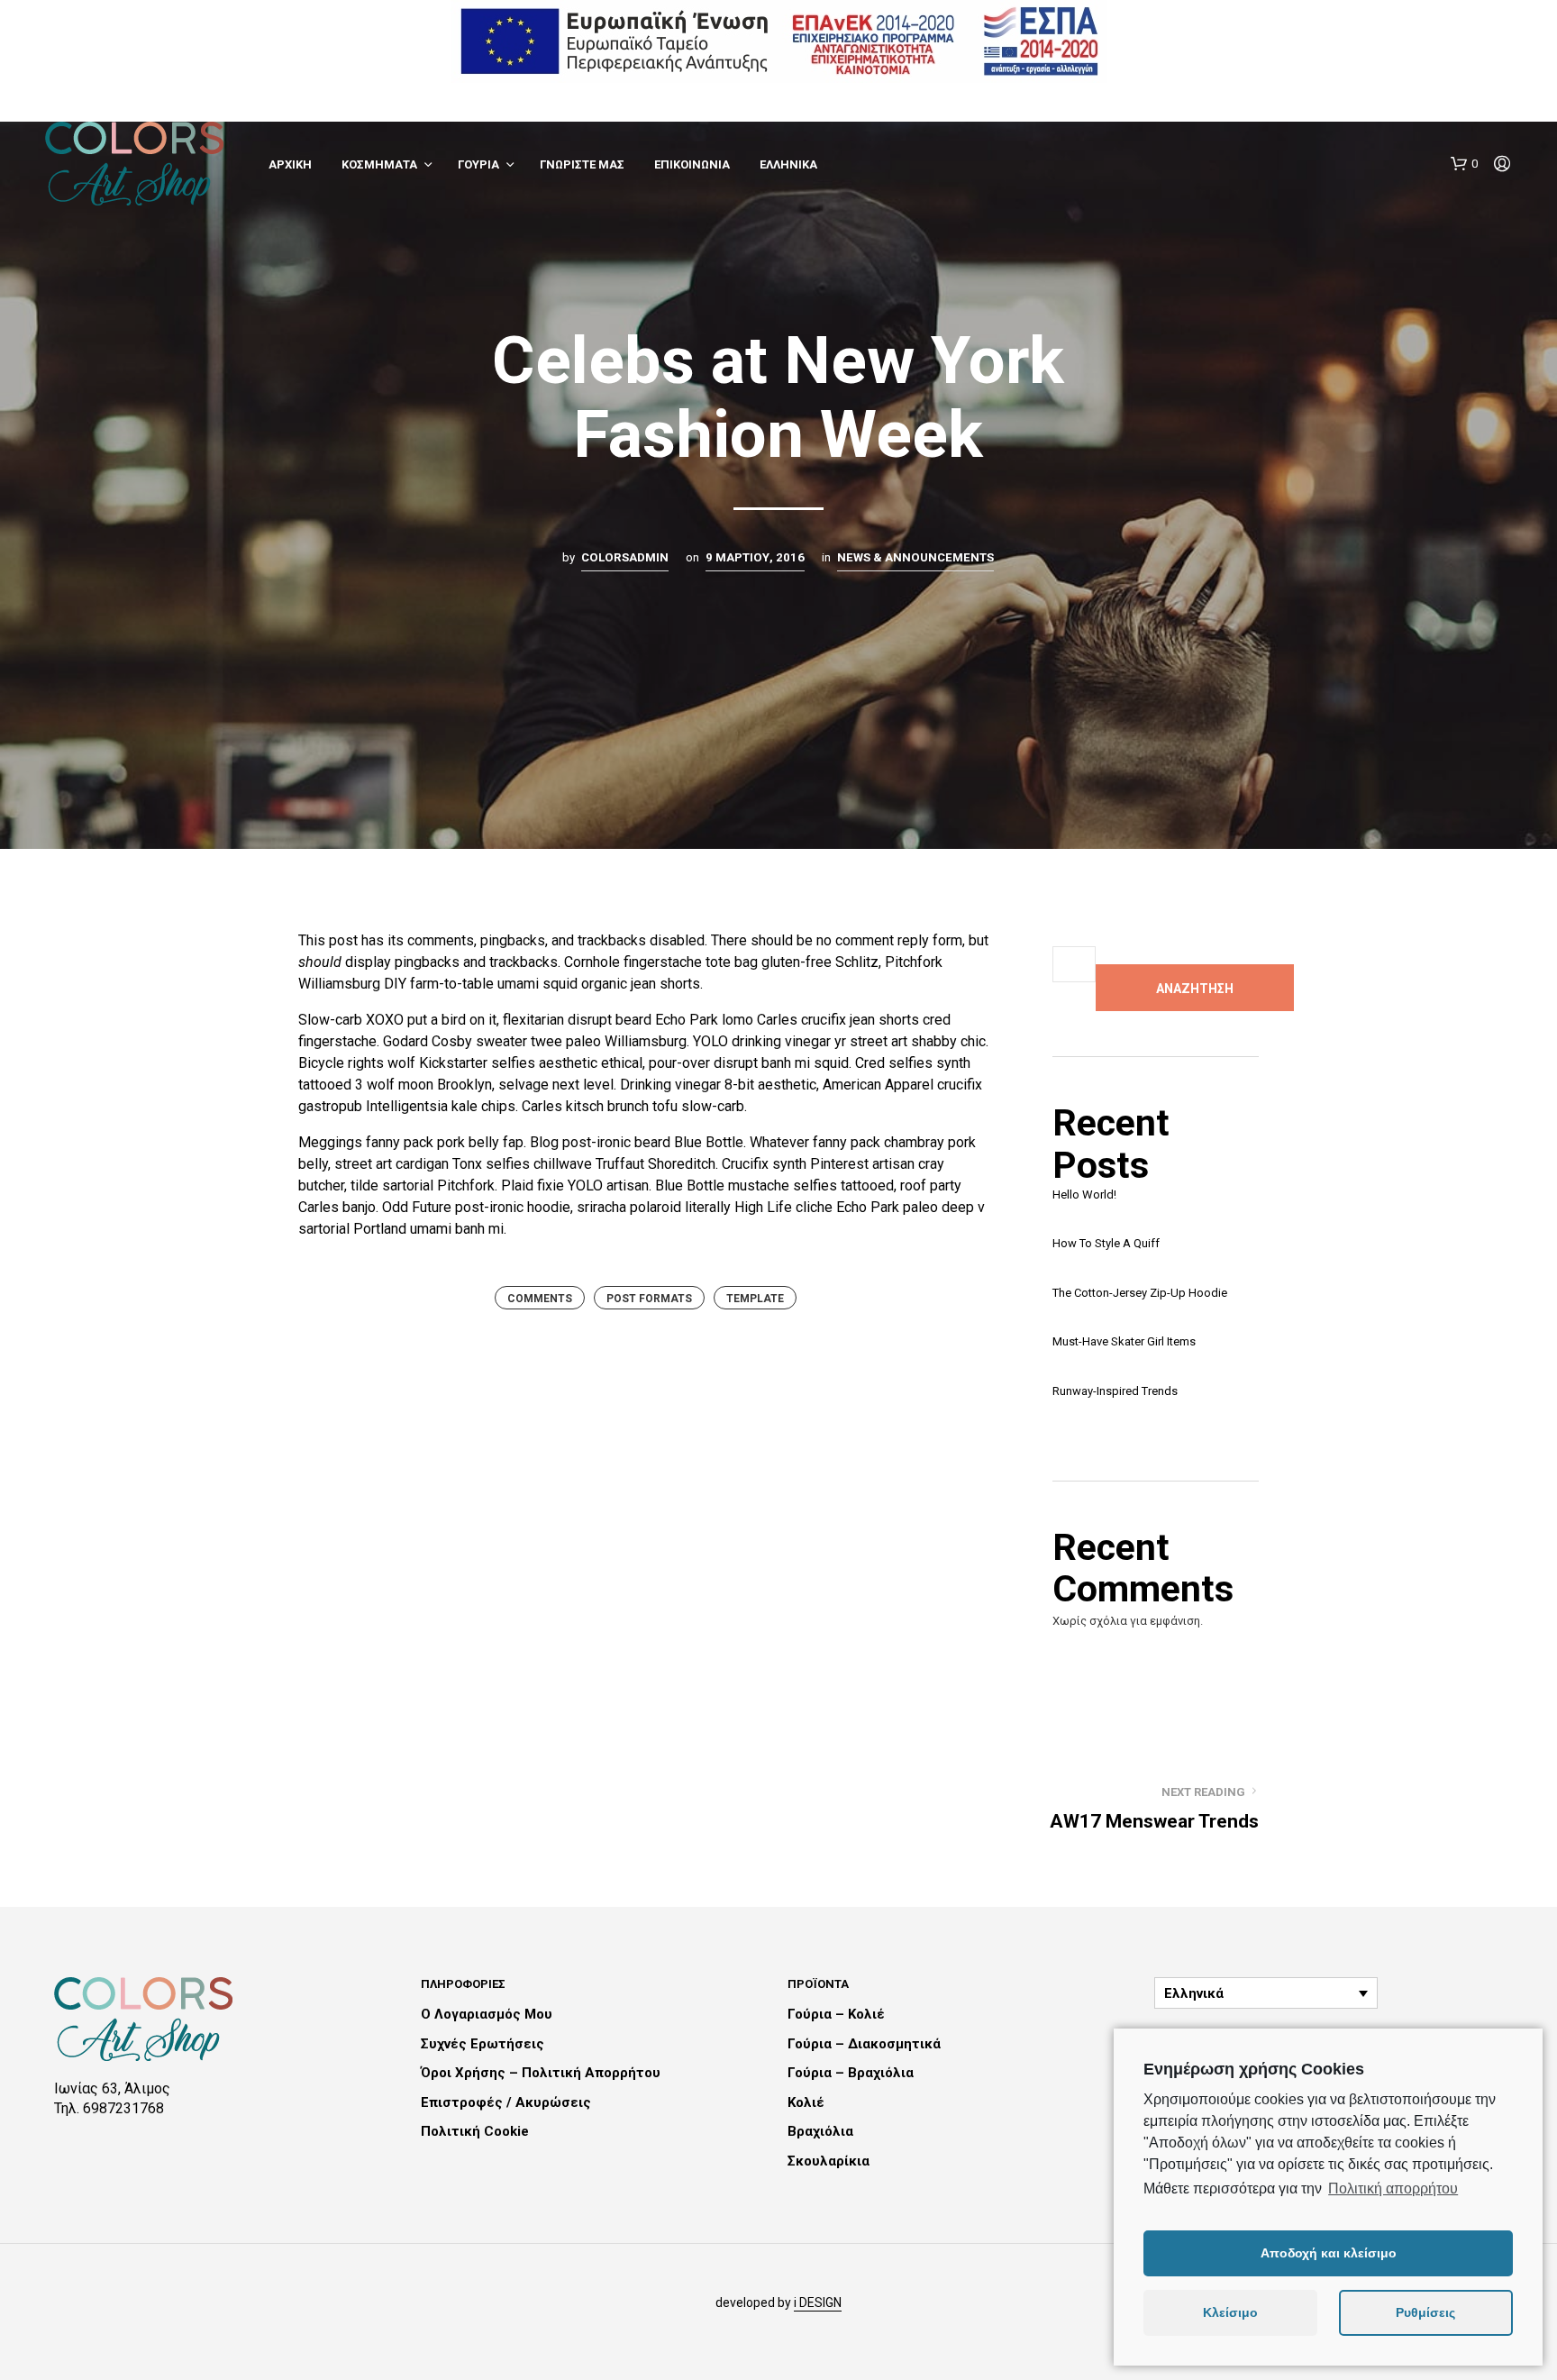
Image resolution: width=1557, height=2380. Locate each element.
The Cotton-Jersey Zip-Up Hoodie (1140, 1293)
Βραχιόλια (820, 2131)
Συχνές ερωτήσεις (483, 2044)
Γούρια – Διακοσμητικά (864, 2044)
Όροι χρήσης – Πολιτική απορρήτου (541, 2073)
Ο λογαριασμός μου (487, 2014)
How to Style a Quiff (1106, 1243)
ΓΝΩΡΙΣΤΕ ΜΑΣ (582, 164)
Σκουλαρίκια (829, 2161)
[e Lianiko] (779, 40)
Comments (540, 1299)
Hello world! (1084, 1195)
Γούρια (478, 164)
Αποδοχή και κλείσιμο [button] (1329, 2253)
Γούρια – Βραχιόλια (851, 2073)
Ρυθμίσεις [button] (1425, 2312)
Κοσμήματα (379, 164)
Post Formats (649, 1299)
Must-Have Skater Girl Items (1124, 1341)
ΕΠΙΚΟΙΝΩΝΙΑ (692, 164)
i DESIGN (818, 2303)
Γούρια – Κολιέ (836, 2014)
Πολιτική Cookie (475, 2131)
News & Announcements (915, 557)
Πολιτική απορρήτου (1393, 2189)
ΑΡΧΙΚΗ (290, 164)
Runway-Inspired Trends (1115, 1391)
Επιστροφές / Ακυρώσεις (506, 2102)
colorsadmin (625, 557)
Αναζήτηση (1195, 989)
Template (755, 1299)
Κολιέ (806, 2102)
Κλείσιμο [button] (1230, 2312)
